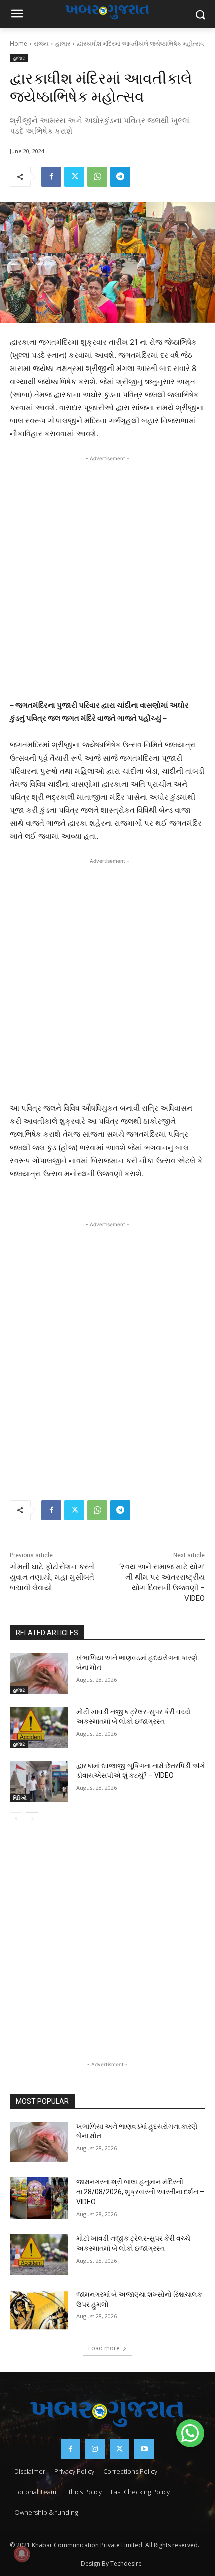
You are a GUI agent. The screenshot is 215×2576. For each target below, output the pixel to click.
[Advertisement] (107, 575)
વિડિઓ (20, 1798)
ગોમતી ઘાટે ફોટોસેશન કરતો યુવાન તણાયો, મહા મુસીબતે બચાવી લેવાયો (53, 1577)
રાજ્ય (41, 43)
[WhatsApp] (97, 177)
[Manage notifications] (22, 2554)
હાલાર (63, 43)
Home (19, 43)
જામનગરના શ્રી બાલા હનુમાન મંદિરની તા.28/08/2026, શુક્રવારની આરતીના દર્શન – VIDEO (140, 2192)
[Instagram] (95, 2449)
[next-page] (32, 1819)
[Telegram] (120, 177)
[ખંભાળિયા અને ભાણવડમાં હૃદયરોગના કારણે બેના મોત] (39, 1674)
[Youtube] (144, 2449)
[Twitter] (74, 177)
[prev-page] (16, 1819)
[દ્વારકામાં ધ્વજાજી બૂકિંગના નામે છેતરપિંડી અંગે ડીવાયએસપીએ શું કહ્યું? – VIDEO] (39, 1782)
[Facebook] (51, 177)
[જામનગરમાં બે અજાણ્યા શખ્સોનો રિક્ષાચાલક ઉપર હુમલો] (39, 2310)
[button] (190, 2433)
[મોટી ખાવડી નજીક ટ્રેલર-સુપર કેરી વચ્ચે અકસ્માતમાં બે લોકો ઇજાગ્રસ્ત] (39, 1728)
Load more (104, 2348)
